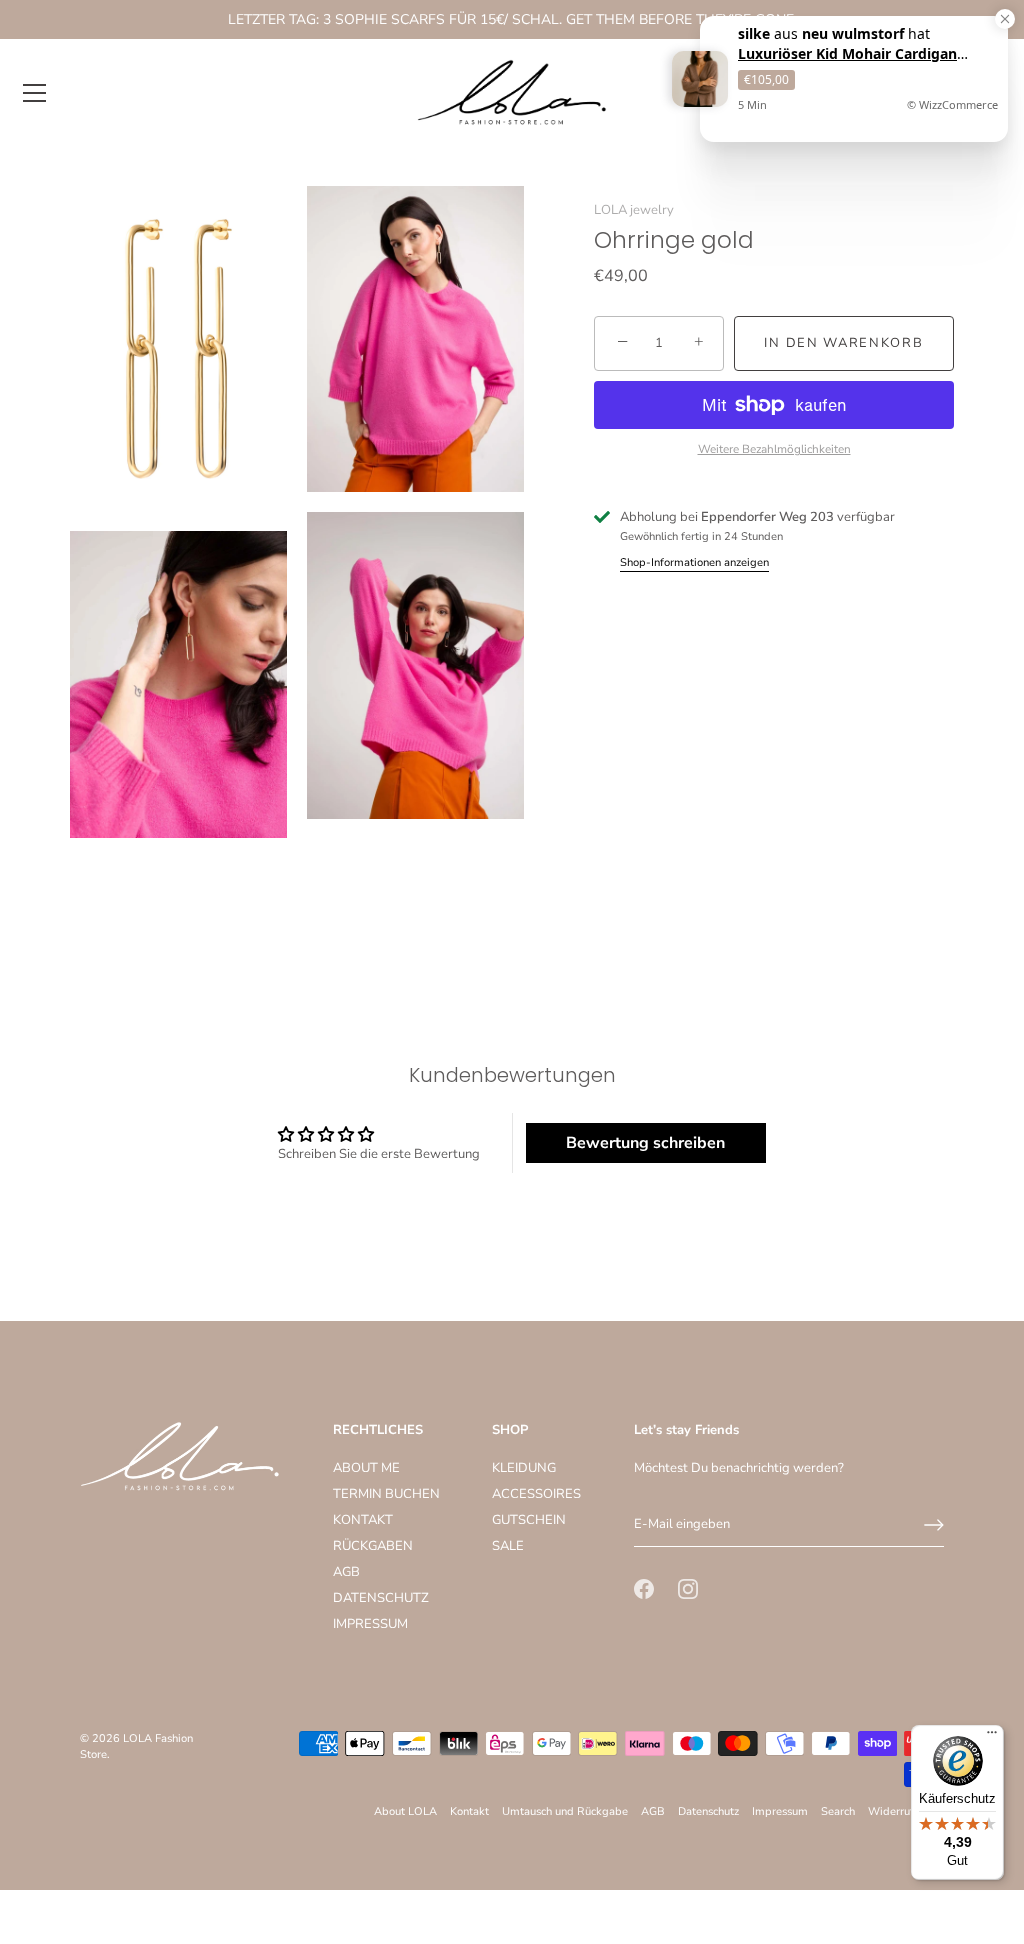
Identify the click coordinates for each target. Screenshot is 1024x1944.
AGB (346, 1572)
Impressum (780, 1811)
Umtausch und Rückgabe (565, 1811)
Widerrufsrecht (906, 1811)
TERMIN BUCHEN (386, 1494)
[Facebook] (644, 1589)
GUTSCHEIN (529, 1520)
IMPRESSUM (370, 1624)
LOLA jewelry (634, 210)
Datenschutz (708, 1811)
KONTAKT (363, 1520)
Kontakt (469, 1811)
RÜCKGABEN (373, 1546)
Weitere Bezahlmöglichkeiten (774, 449)
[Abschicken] (934, 1525)
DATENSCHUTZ (381, 1598)
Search (838, 1811)
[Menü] (35, 93)
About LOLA (405, 1811)
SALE (508, 1546)
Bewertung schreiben (645, 1143)
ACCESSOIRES (536, 1494)
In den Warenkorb (843, 343)
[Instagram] (688, 1589)
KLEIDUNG (524, 1468)
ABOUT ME (366, 1468)
